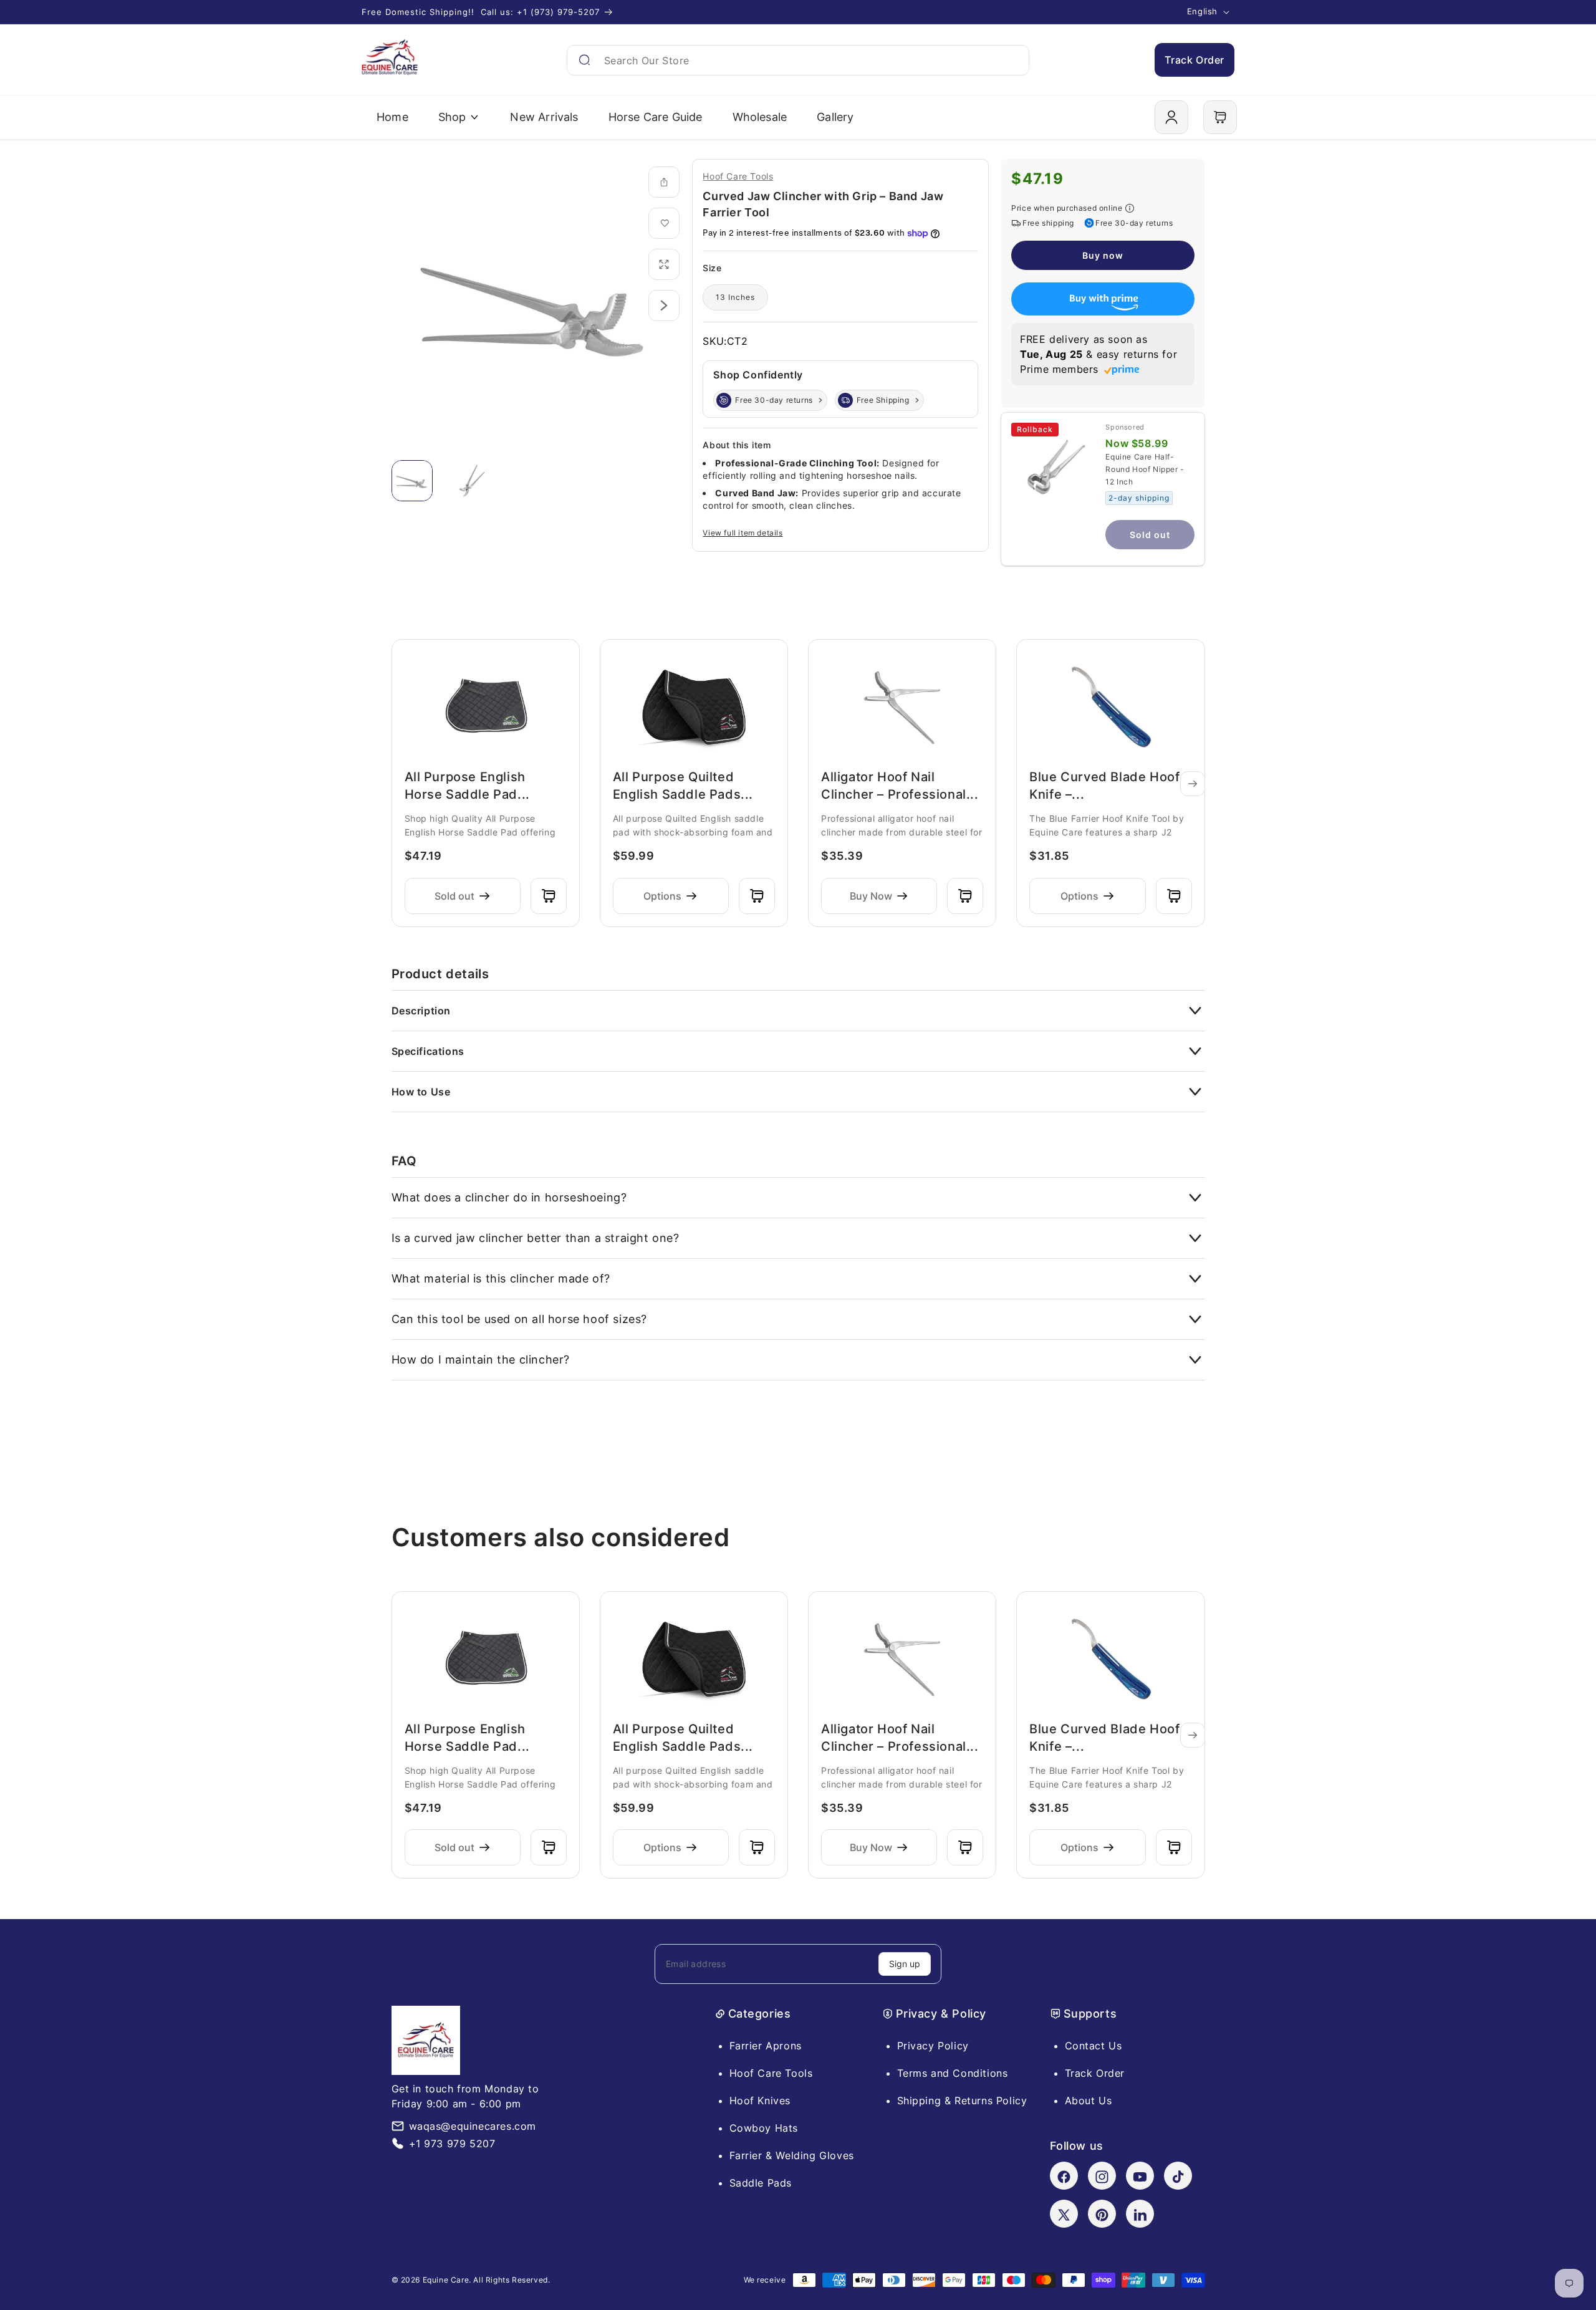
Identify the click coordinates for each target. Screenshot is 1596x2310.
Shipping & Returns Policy (962, 2101)
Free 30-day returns (774, 400)
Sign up (905, 1964)
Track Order (1195, 60)
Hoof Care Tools (738, 176)
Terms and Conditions (953, 2073)
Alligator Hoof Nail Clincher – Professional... (900, 786)
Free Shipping (883, 400)
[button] (1220, 117)
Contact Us (1094, 2046)
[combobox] (798, 60)
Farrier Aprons (766, 2046)
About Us (1089, 2101)
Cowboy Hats (764, 2128)
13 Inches (735, 297)
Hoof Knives (760, 2101)
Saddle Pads (761, 2183)
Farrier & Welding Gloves (792, 2155)
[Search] (584, 60)
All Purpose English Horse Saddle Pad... (467, 786)
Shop (452, 117)
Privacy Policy (933, 2046)
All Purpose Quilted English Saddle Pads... (683, 786)
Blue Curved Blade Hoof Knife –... (1104, 786)
